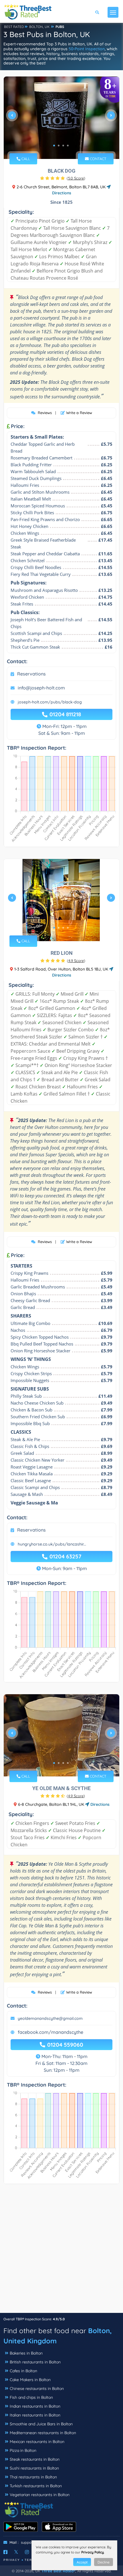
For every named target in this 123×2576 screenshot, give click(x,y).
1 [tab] (54, 146)
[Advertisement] (61, 2251)
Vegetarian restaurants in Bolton (40, 2495)
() (76, 178)
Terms (31, 2560)
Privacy (12, 2560)
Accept (82, 2562)
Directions (99, 1804)
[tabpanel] (61, 118)
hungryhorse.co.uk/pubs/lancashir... (52, 1544)
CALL (25, 159)
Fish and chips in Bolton (31, 2397)
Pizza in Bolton (23, 2450)
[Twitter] (16, 2552)
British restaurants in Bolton (35, 2362)
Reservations (31, 674)
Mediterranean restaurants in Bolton (43, 2433)
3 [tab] (63, 146)
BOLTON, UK (39, 27)
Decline (104, 2562)
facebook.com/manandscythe (50, 2032)
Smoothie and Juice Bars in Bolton (41, 2424)
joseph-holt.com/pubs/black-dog (50, 702)
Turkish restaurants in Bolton (36, 2486)
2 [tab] (59, 146)
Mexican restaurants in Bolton (37, 2442)
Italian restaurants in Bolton (35, 2415)
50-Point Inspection (87, 49)
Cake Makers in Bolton (30, 2380)
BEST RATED (14, 27)
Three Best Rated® (58, 2571)
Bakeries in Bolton (26, 2353)
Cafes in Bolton (23, 2371)
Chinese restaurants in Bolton (37, 2389)
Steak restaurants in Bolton (35, 2459)
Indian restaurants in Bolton (35, 2406)
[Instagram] (27, 2552)
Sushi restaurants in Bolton (34, 2468)
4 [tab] (68, 146)
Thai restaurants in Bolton (33, 2477)
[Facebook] (5, 2552)
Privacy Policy (93, 2552)
